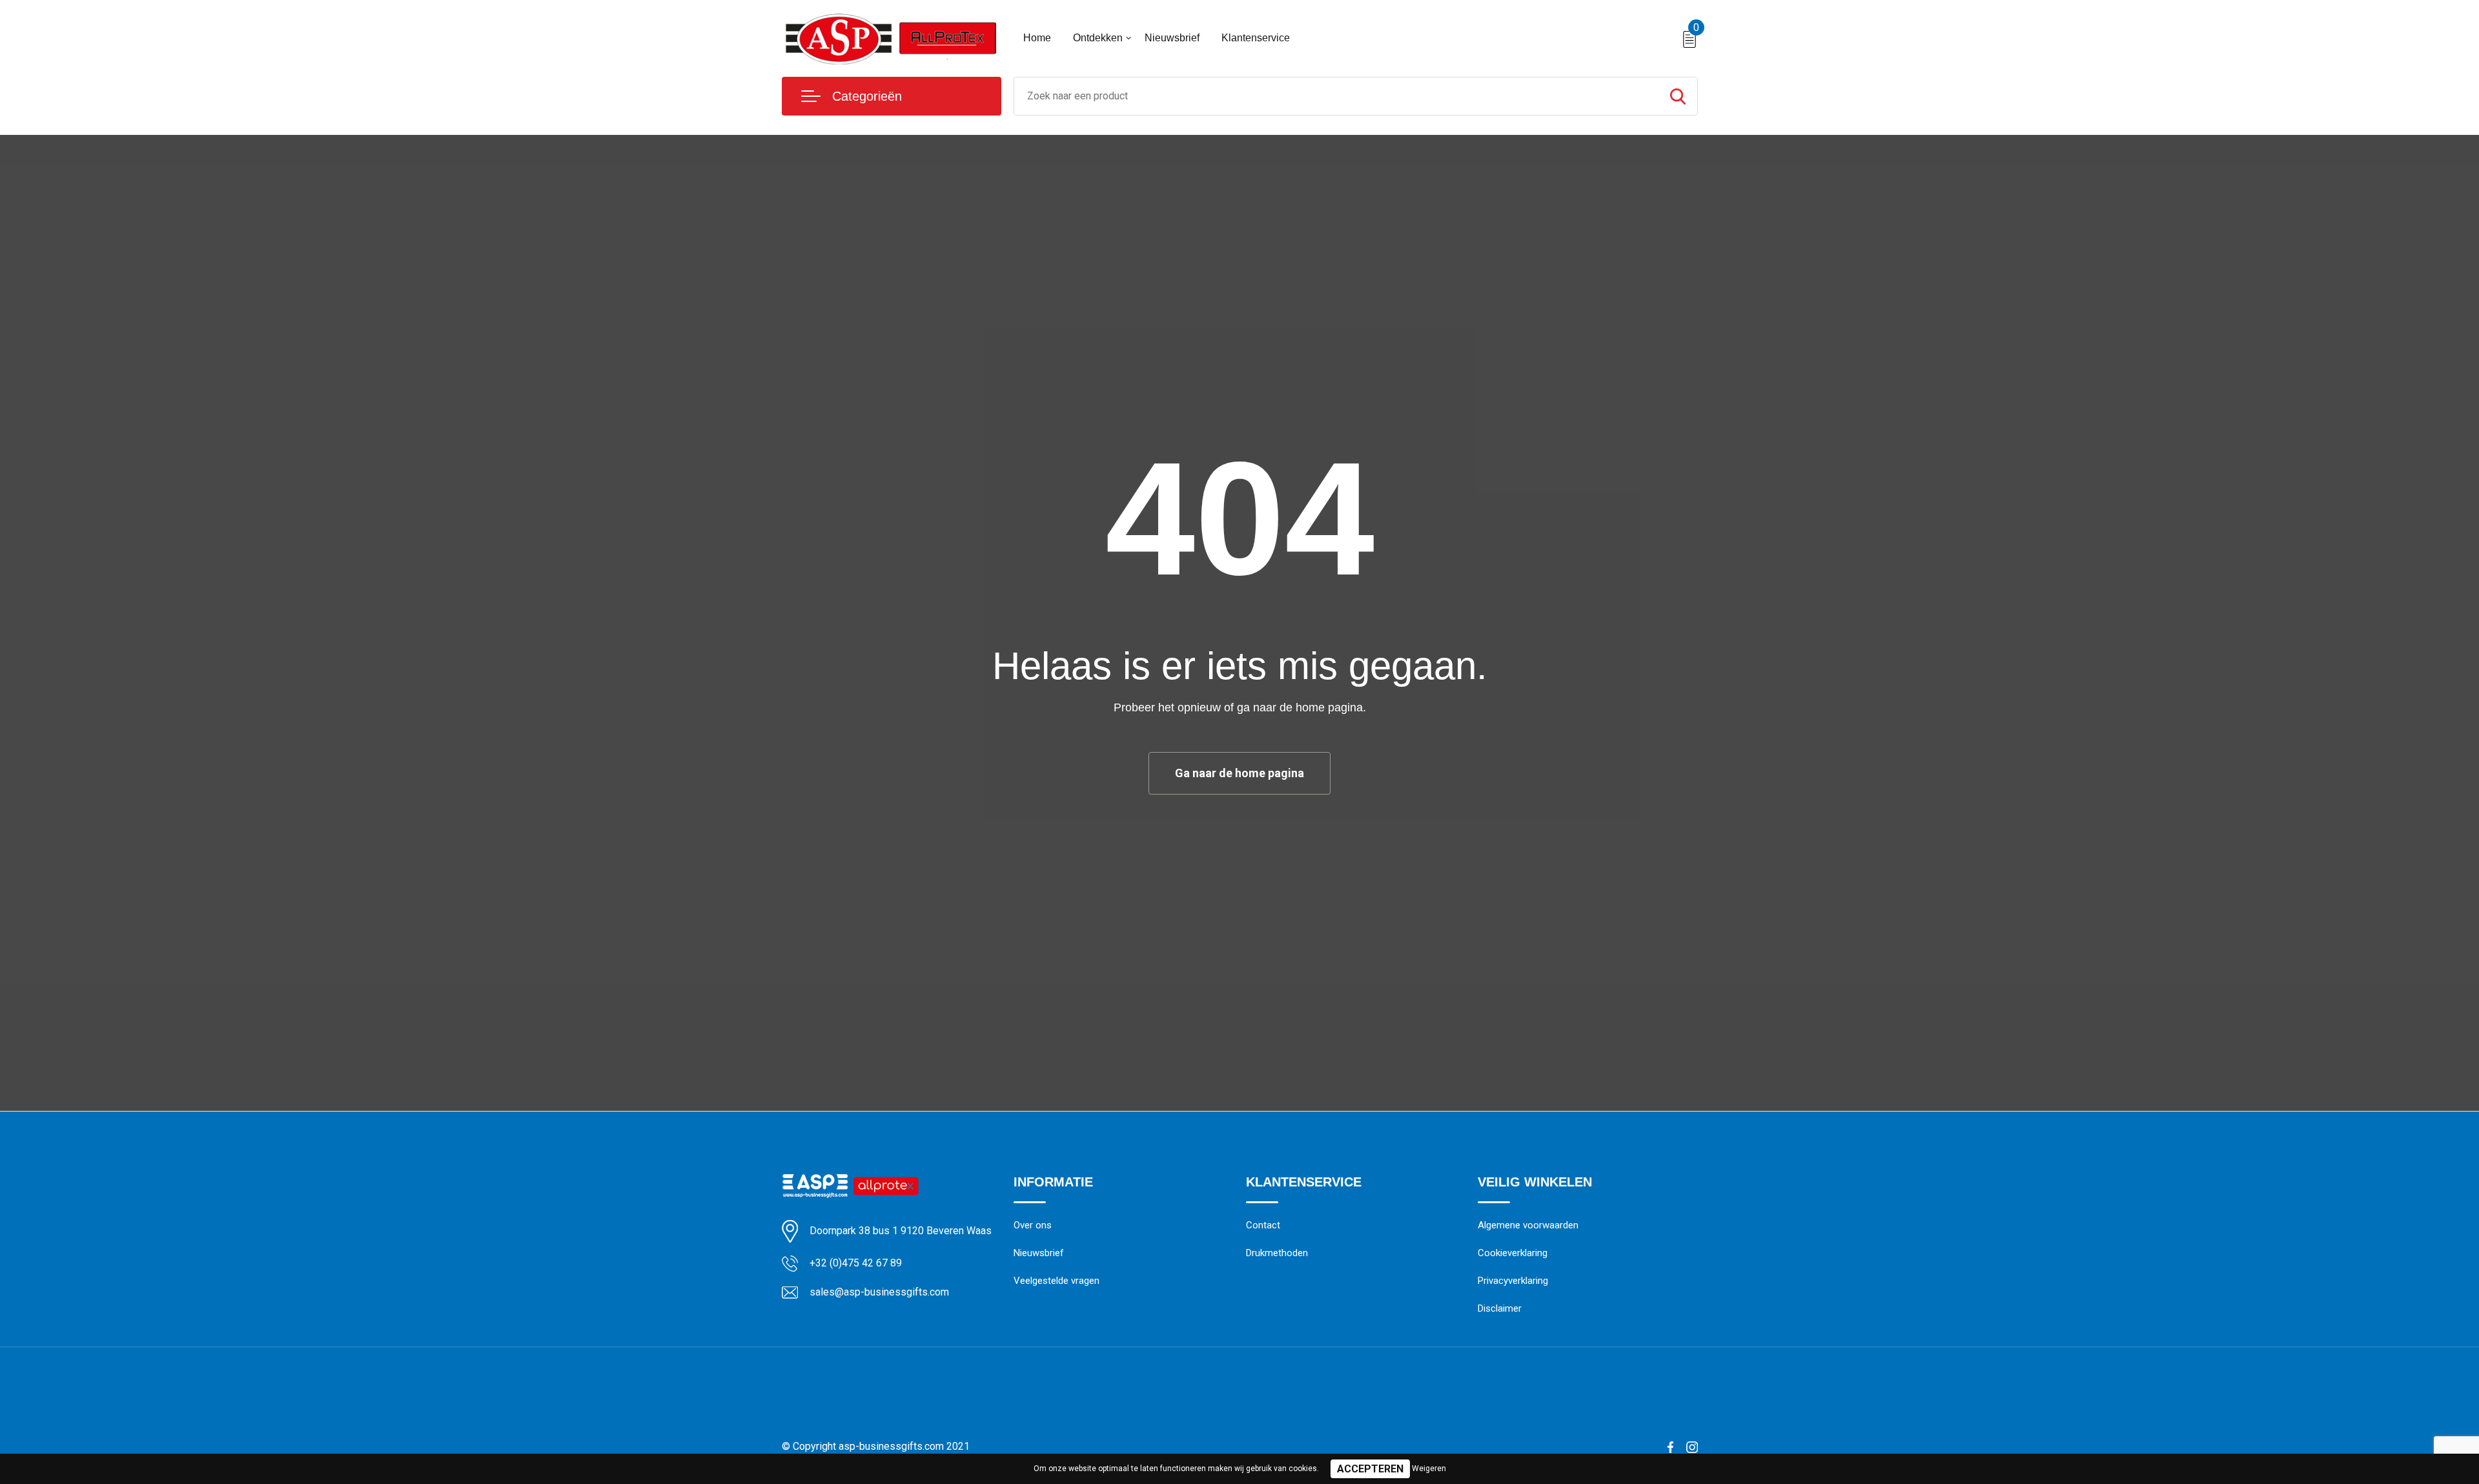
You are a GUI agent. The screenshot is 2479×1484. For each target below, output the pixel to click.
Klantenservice (1256, 38)
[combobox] (1336, 96)
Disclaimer (1500, 1308)
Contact (1263, 1225)
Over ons (1033, 1225)
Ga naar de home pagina (1239, 773)
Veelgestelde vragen (1056, 1281)
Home (1037, 38)
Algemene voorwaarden (1528, 1225)
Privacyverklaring (1513, 1281)
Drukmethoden (1277, 1253)
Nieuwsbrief (1172, 38)
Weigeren (1429, 1469)
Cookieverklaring (1513, 1253)
